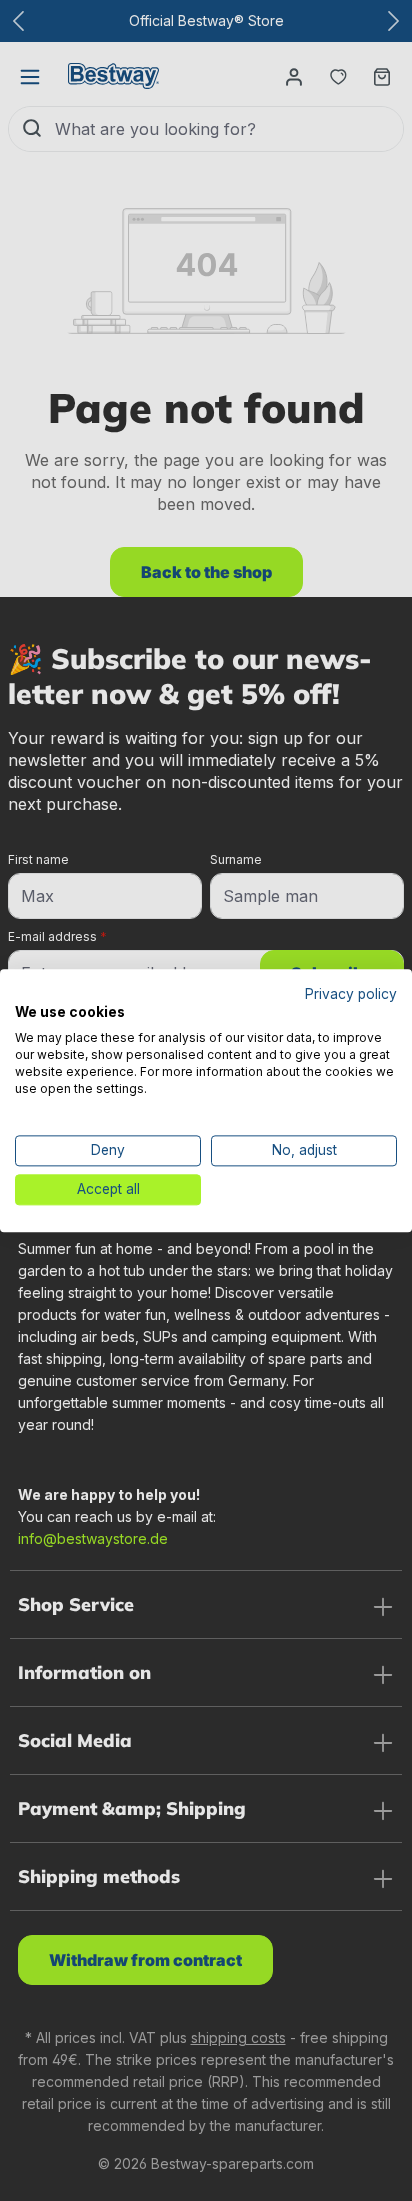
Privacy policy (351, 994)
